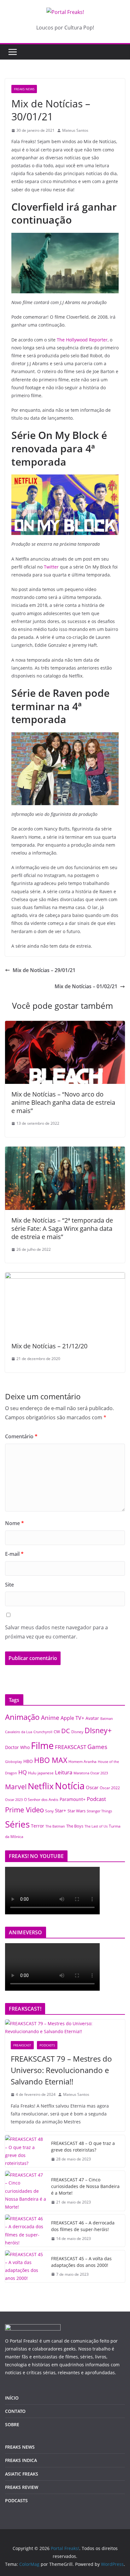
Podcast (96, 1799)
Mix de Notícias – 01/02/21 (86, 986)
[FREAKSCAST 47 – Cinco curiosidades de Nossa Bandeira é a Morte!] (26, 2191)
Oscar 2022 (110, 1788)
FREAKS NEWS (24, 89)
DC (66, 1731)
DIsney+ (98, 1730)
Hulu (32, 1773)
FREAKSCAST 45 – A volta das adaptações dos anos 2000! (81, 2262)
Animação (22, 1717)
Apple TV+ (72, 1718)
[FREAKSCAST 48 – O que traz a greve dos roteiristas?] (26, 2151)
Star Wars (77, 1811)
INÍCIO (12, 2398)
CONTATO (15, 2411)
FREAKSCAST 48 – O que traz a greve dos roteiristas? (83, 2147)
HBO (28, 1761)
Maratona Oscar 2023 (91, 1773)
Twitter (51, 567)
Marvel (16, 1787)
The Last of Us (96, 1826)
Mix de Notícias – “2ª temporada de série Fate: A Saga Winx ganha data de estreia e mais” (62, 1228)
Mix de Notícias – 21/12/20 (49, 1346)
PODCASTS (47, 2045)
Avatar (92, 1718)
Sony (49, 1811)
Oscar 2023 (14, 1800)
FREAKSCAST (71, 1747)
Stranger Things (99, 1811)
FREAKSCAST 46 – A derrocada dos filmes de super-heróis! (83, 2226)
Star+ (61, 1811)
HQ (23, 1772)
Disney (77, 1732)
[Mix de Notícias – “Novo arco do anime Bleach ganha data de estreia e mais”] (65, 1025)
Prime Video (24, 1810)
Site (9, 1585)
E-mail (14, 1554)
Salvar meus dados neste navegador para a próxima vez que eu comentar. (56, 1632)
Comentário (21, 1436)
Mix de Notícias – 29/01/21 (44, 970)
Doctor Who (17, 1747)
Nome (15, 1523)
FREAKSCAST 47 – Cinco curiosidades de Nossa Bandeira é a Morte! (85, 2186)
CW (57, 1732)
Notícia (70, 1786)
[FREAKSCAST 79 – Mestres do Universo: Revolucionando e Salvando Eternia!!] (65, 2027)
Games (97, 1747)
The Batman (55, 1826)
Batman (107, 1719)
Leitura (64, 1772)
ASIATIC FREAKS (22, 2474)
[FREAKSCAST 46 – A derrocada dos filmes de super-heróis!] (26, 2231)
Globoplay (14, 1762)
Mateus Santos (75, 130)
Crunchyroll (43, 1732)
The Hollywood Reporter (82, 340)
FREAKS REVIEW (22, 2487)
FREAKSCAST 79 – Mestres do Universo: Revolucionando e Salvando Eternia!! (61, 2070)
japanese (46, 1773)
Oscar (92, 1787)
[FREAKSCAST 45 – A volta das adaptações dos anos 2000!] (26, 2266)
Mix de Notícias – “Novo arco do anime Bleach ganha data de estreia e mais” (63, 1102)
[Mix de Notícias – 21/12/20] (65, 1277)
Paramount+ (73, 1799)
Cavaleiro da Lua (19, 1732)
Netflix (41, 1786)
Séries (17, 1824)
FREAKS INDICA (21, 2460)
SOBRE (12, 2424)
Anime (50, 1717)
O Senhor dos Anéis (41, 1799)
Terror (38, 1826)
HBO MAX (51, 1760)
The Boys (75, 1826)
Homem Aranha (83, 1762)
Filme (42, 1746)
